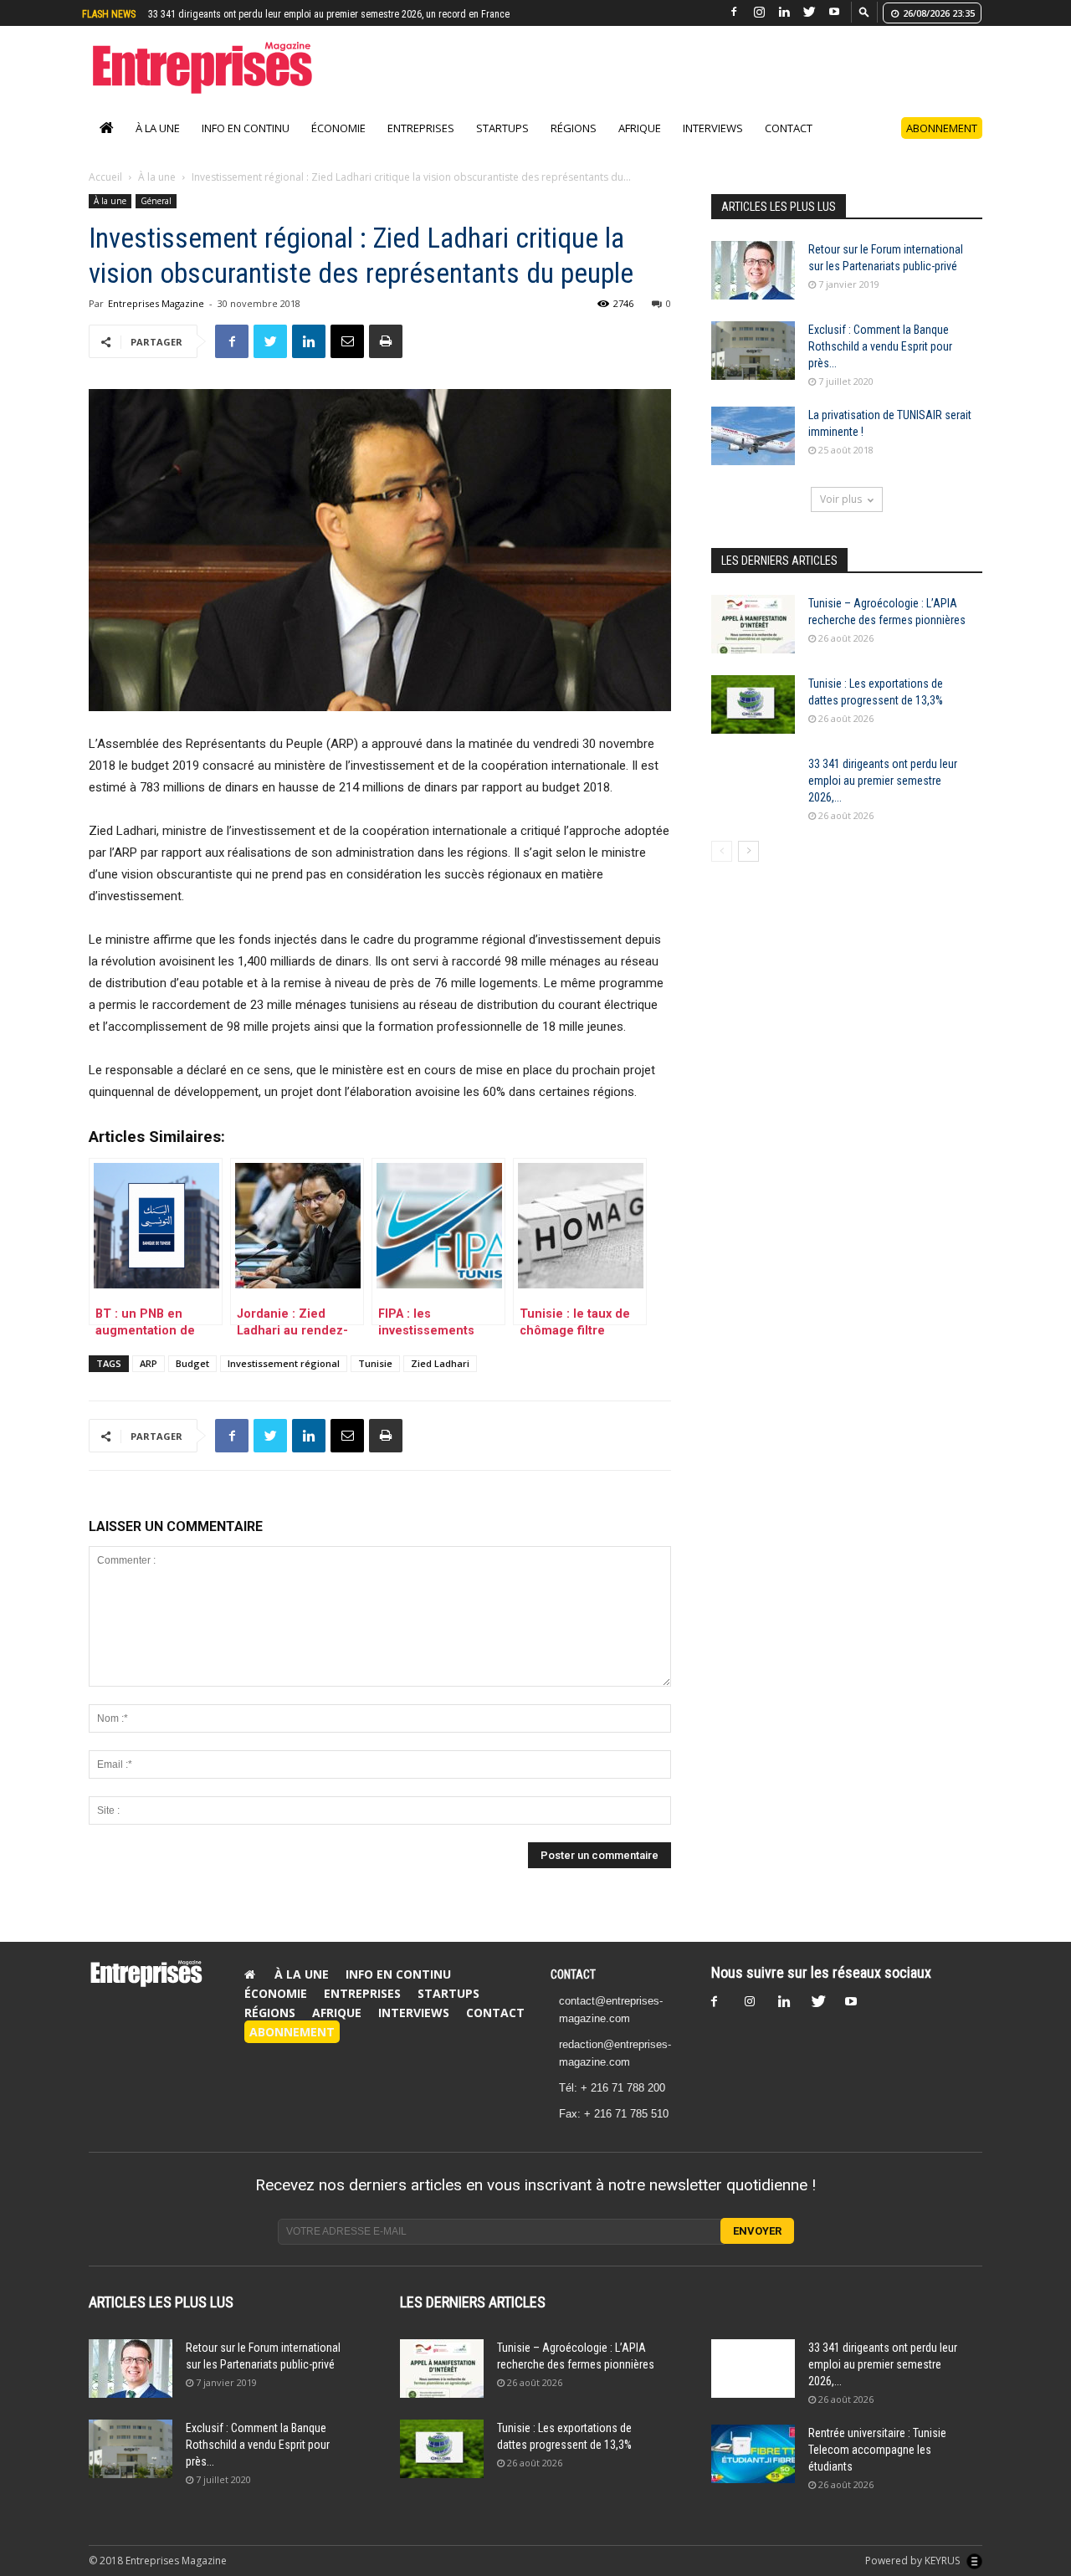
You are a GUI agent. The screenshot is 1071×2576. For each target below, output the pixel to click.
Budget (192, 1363)
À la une (158, 128)
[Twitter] (809, 12)
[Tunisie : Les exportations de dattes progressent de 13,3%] (753, 704)
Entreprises (421, 128)
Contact (789, 128)
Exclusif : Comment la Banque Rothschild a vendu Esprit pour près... (880, 346)
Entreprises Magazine (156, 303)
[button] (864, 11)
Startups (502, 128)
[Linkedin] (784, 12)
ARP (149, 1363)
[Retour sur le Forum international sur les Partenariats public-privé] (753, 270)
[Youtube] (834, 12)
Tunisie (375, 1363)
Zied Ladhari (440, 1363)
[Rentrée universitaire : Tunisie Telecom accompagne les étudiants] (753, 2454)
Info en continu (246, 128)
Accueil (105, 177)
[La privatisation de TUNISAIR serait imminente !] (753, 436)
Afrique (640, 128)
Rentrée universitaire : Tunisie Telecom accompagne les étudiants (284, 14)
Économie (338, 128)
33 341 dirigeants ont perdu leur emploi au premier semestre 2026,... (883, 781)
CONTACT (573, 1974)
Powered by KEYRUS (914, 2561)
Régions (574, 128)
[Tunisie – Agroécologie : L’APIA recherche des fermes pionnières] (753, 624)
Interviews (713, 128)
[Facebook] (734, 12)
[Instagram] (759, 12)
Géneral (156, 201)
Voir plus (841, 499)
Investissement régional (284, 1363)
